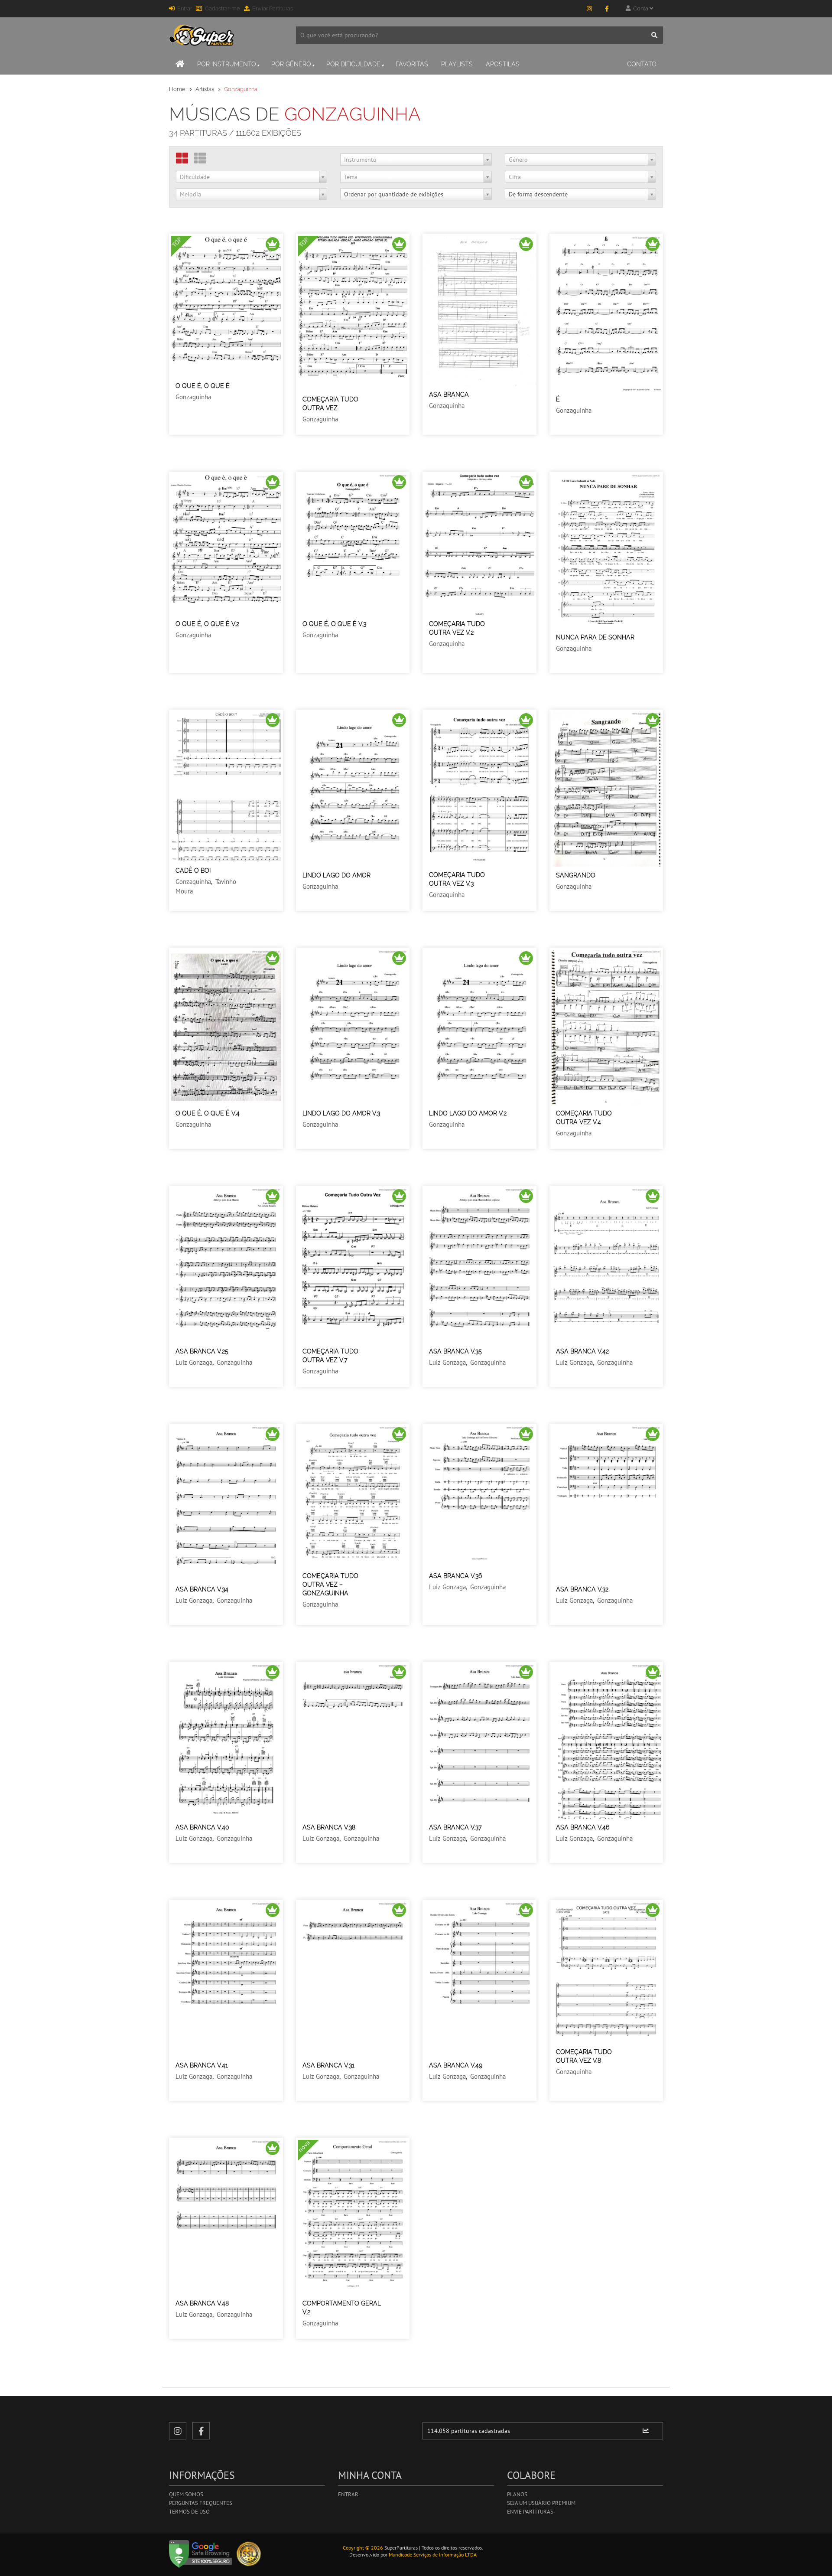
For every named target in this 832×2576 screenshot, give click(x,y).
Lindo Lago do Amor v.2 (468, 1113)
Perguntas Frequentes (201, 2503)
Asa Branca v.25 (202, 1351)
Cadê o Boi (193, 871)
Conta (640, 8)
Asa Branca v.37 (455, 1827)
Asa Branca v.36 (455, 1576)
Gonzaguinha (193, 397)
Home (177, 89)
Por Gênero (291, 64)
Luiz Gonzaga (194, 1362)
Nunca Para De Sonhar (595, 637)
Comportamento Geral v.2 (342, 2308)
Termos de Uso (189, 2512)
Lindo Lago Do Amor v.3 (341, 1113)
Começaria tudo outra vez (330, 404)
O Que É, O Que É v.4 (208, 1113)
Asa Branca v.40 (202, 1827)
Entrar (185, 8)
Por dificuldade (353, 64)
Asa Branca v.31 (328, 2065)
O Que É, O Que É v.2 (207, 624)
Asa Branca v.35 (455, 1351)
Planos (517, 2494)
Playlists (457, 64)
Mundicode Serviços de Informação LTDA (433, 2555)
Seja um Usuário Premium (541, 2503)
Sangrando (576, 875)
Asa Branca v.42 (582, 1351)
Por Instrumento (227, 64)
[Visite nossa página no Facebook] (607, 9)
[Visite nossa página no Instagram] (589, 9)
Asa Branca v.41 (202, 2065)
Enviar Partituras (273, 8)
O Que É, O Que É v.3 (334, 624)
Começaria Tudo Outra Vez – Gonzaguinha (330, 1585)
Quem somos (186, 2494)
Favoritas (412, 64)
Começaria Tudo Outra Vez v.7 (330, 1356)
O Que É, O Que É (203, 386)
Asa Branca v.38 (329, 1827)
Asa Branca (449, 395)
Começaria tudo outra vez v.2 (457, 628)
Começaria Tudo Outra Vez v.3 (457, 879)
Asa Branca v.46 (583, 1827)
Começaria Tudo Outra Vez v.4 (584, 1118)
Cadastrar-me (223, 8)
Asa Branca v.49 (456, 2065)
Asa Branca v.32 (582, 1589)
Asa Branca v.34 (202, 1589)
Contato (642, 64)
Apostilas (503, 64)
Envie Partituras (530, 2512)
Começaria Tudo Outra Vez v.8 (584, 2056)
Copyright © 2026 (363, 2548)
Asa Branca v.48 (202, 2303)
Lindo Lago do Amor (336, 875)
